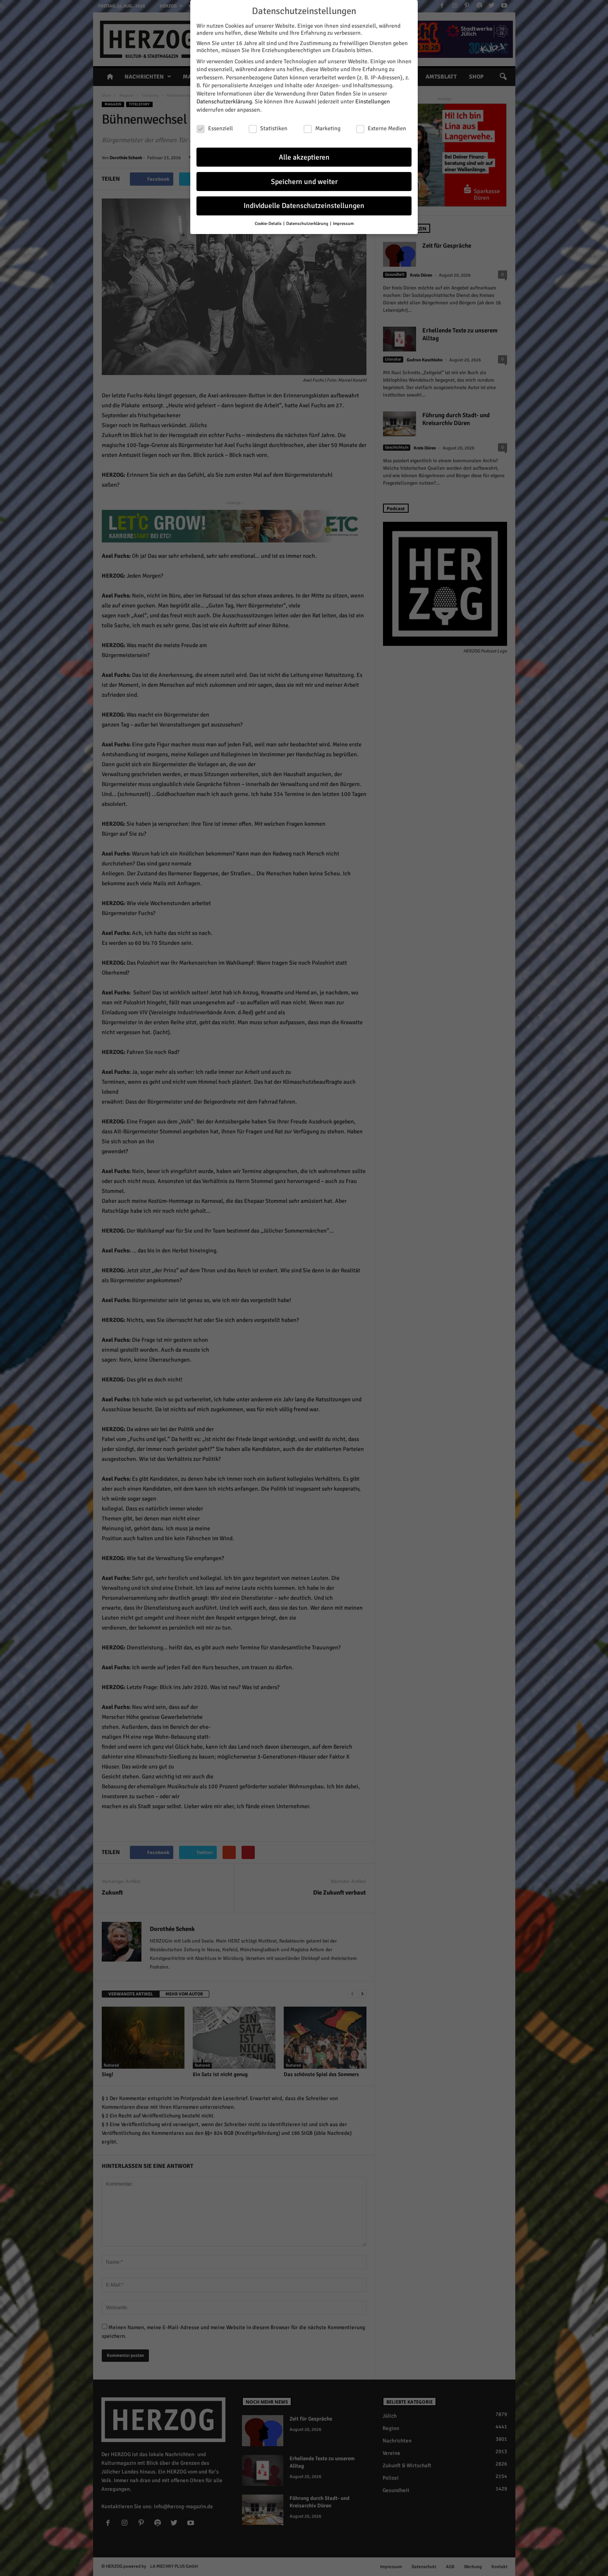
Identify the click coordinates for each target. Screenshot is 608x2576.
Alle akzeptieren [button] (304, 157)
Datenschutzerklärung (224, 102)
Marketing (328, 128)
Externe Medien (387, 128)
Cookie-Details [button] (269, 223)
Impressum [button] (343, 223)
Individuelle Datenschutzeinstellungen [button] (304, 206)
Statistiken (274, 128)
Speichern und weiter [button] (304, 182)
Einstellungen (373, 102)
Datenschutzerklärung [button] (308, 223)
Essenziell (220, 128)
